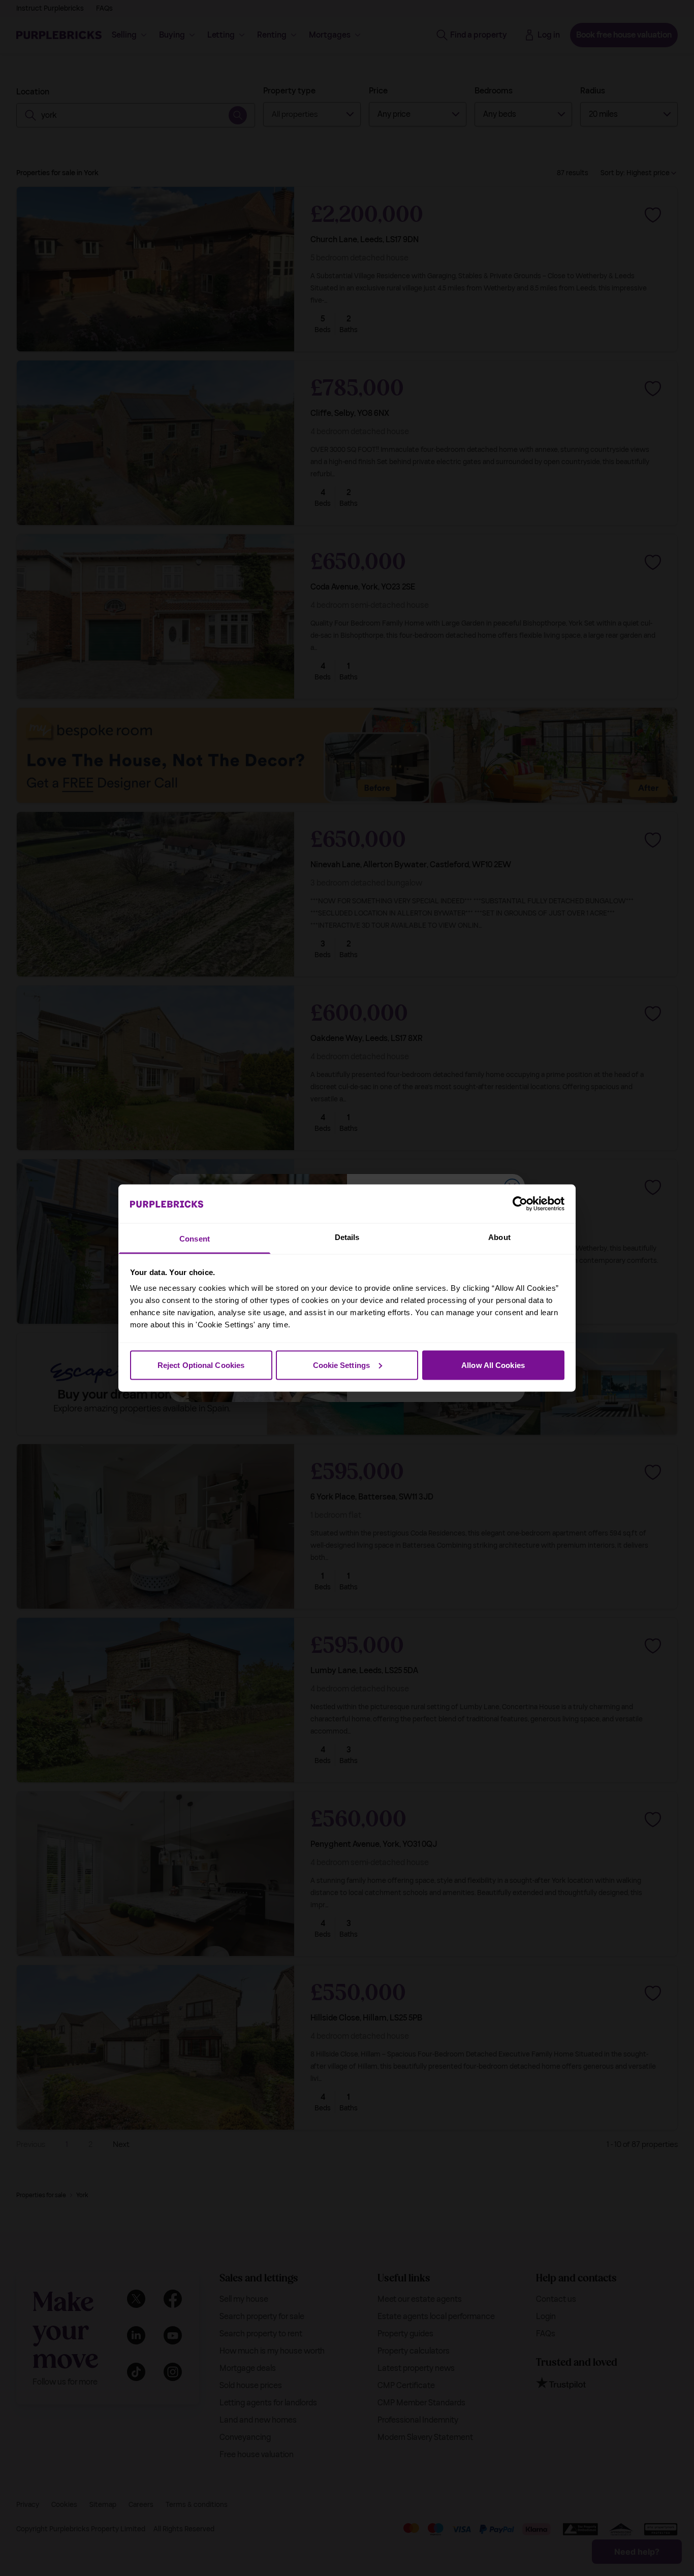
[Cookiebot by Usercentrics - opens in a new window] (520, 1203)
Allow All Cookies (493, 1365)
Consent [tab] (195, 1239)
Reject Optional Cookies (201, 1365)
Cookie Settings (342, 1365)
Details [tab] (347, 1237)
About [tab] (499, 1237)
